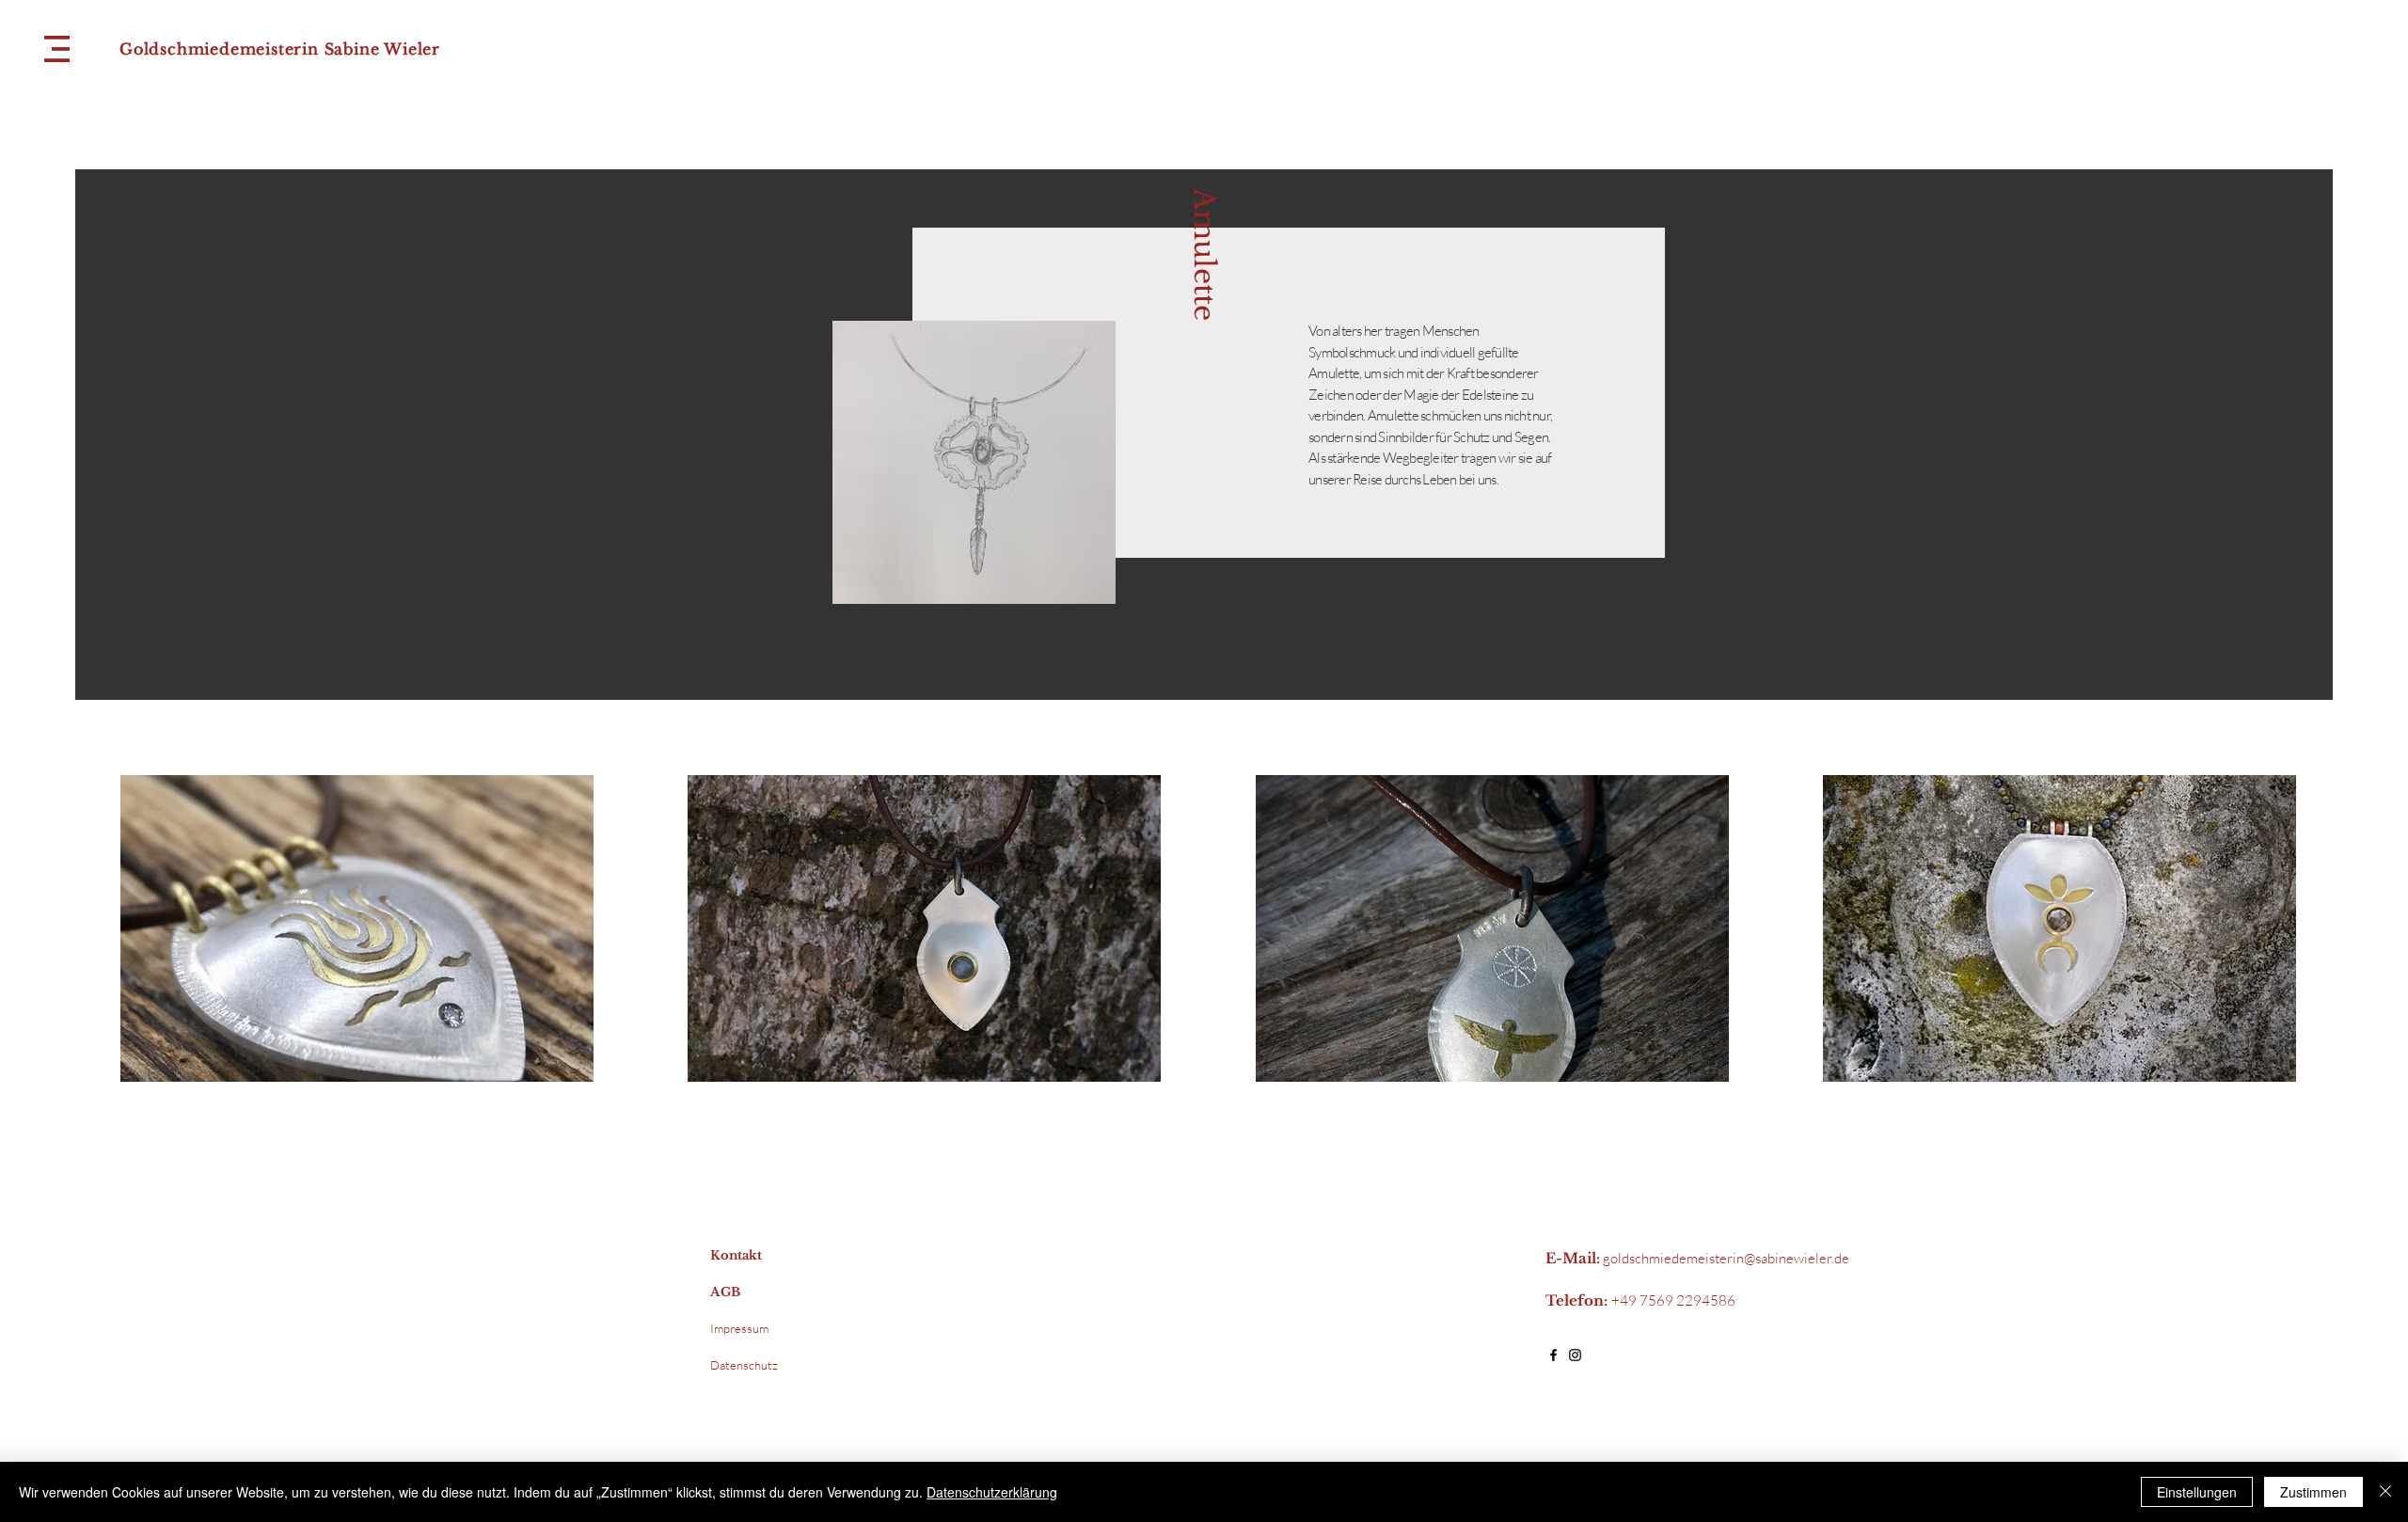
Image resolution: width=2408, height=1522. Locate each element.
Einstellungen (2197, 1492)
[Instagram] (1575, 1355)
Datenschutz (744, 1365)
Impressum (739, 1328)
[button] (57, 49)
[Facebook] (1553, 1355)
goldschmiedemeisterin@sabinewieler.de (1726, 1258)
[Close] (2385, 1492)
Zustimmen (2313, 1492)
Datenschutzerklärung (992, 1492)
